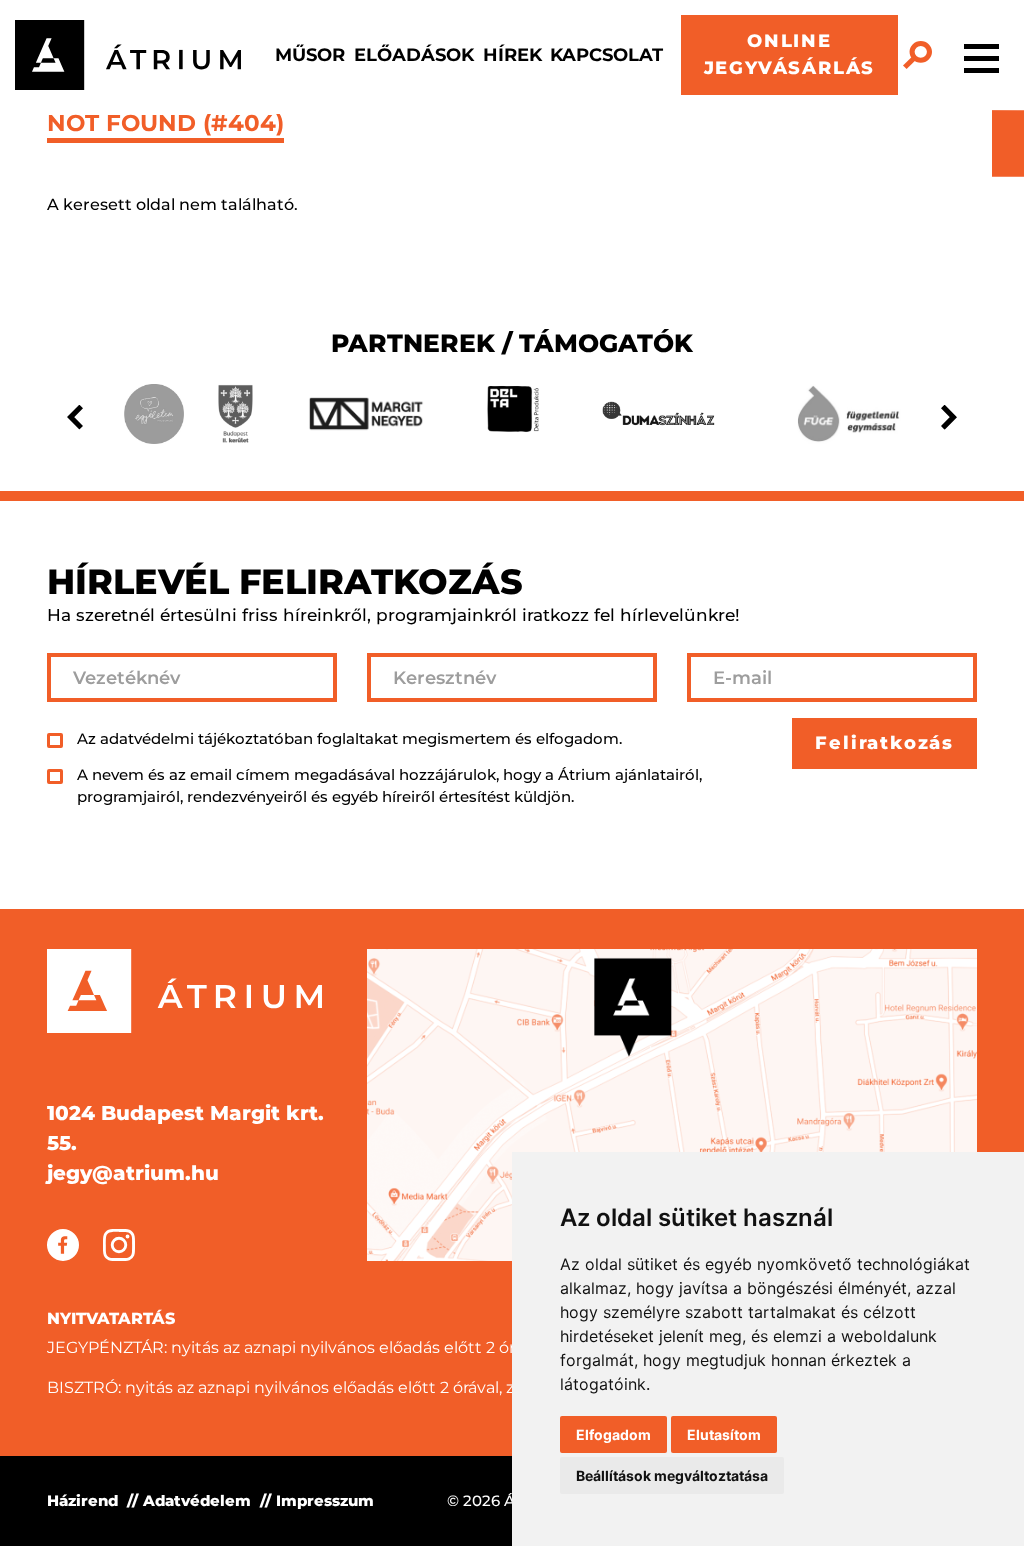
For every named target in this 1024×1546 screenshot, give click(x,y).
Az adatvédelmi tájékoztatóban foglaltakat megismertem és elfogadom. (349, 738)
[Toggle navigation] (981, 55)
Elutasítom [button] (724, 1434)
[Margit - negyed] (366, 413)
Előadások (414, 55)
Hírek (512, 55)
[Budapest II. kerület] (235, 414)
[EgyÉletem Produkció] (154, 414)
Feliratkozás (884, 743)
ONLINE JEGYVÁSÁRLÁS (790, 54)
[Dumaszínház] (659, 414)
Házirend (82, 1500)
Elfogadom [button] (613, 1434)
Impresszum (325, 1500)
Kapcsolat (606, 55)
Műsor (310, 55)
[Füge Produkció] (847, 414)
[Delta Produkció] (512, 414)
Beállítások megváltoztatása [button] (672, 1475)
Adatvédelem (197, 1500)
